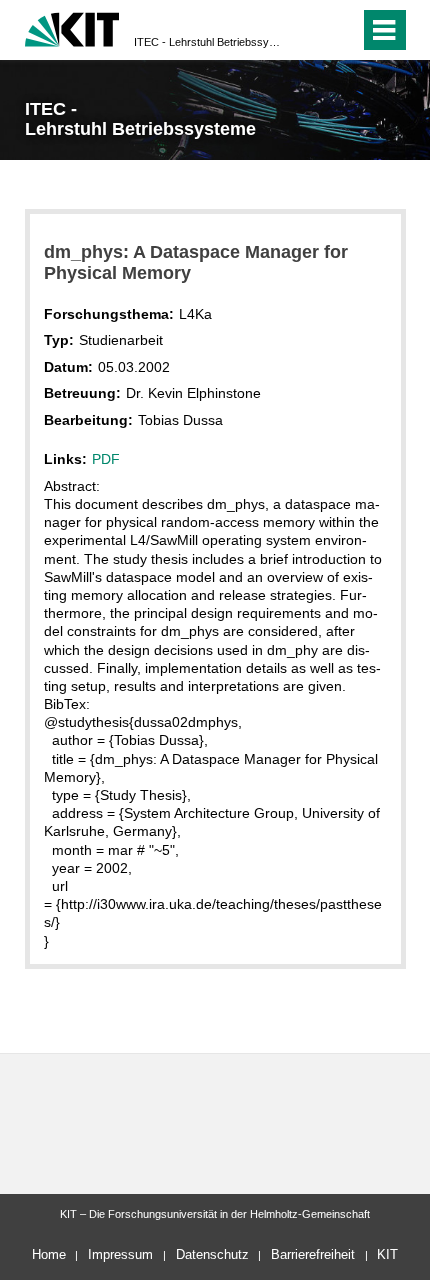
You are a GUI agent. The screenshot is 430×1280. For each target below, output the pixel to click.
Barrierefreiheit (313, 1254)
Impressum (120, 1254)
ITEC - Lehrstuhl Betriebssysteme (209, 42)
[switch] (308, 30)
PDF (106, 459)
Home (49, 1254)
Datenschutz (212, 1254)
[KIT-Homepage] (72, 27)
